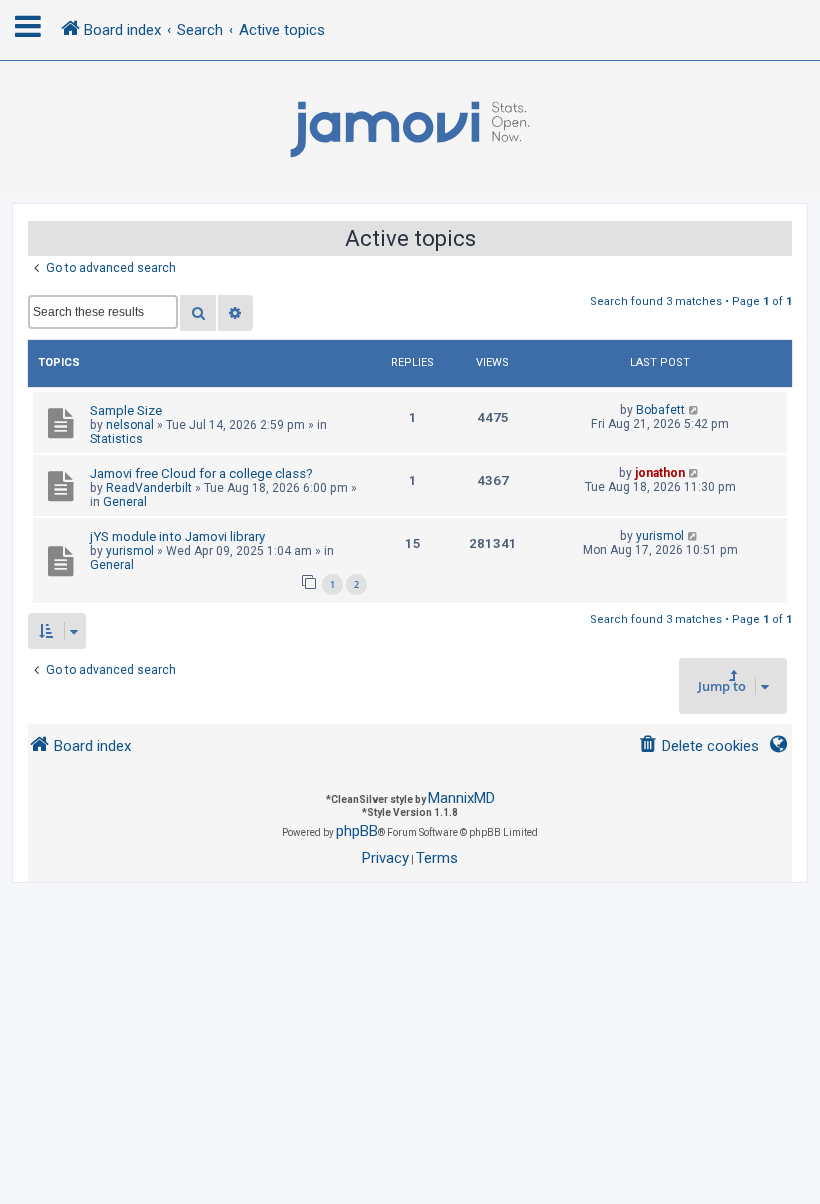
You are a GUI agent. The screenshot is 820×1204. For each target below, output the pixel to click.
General (125, 502)
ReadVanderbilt (149, 488)
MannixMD (461, 798)
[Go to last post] (694, 410)
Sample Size (126, 410)
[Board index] (410, 130)
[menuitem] (698, 746)
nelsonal (130, 425)
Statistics (116, 439)
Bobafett (660, 410)
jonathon (660, 473)
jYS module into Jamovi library (177, 536)
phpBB (357, 831)
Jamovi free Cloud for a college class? (201, 473)
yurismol (130, 551)
